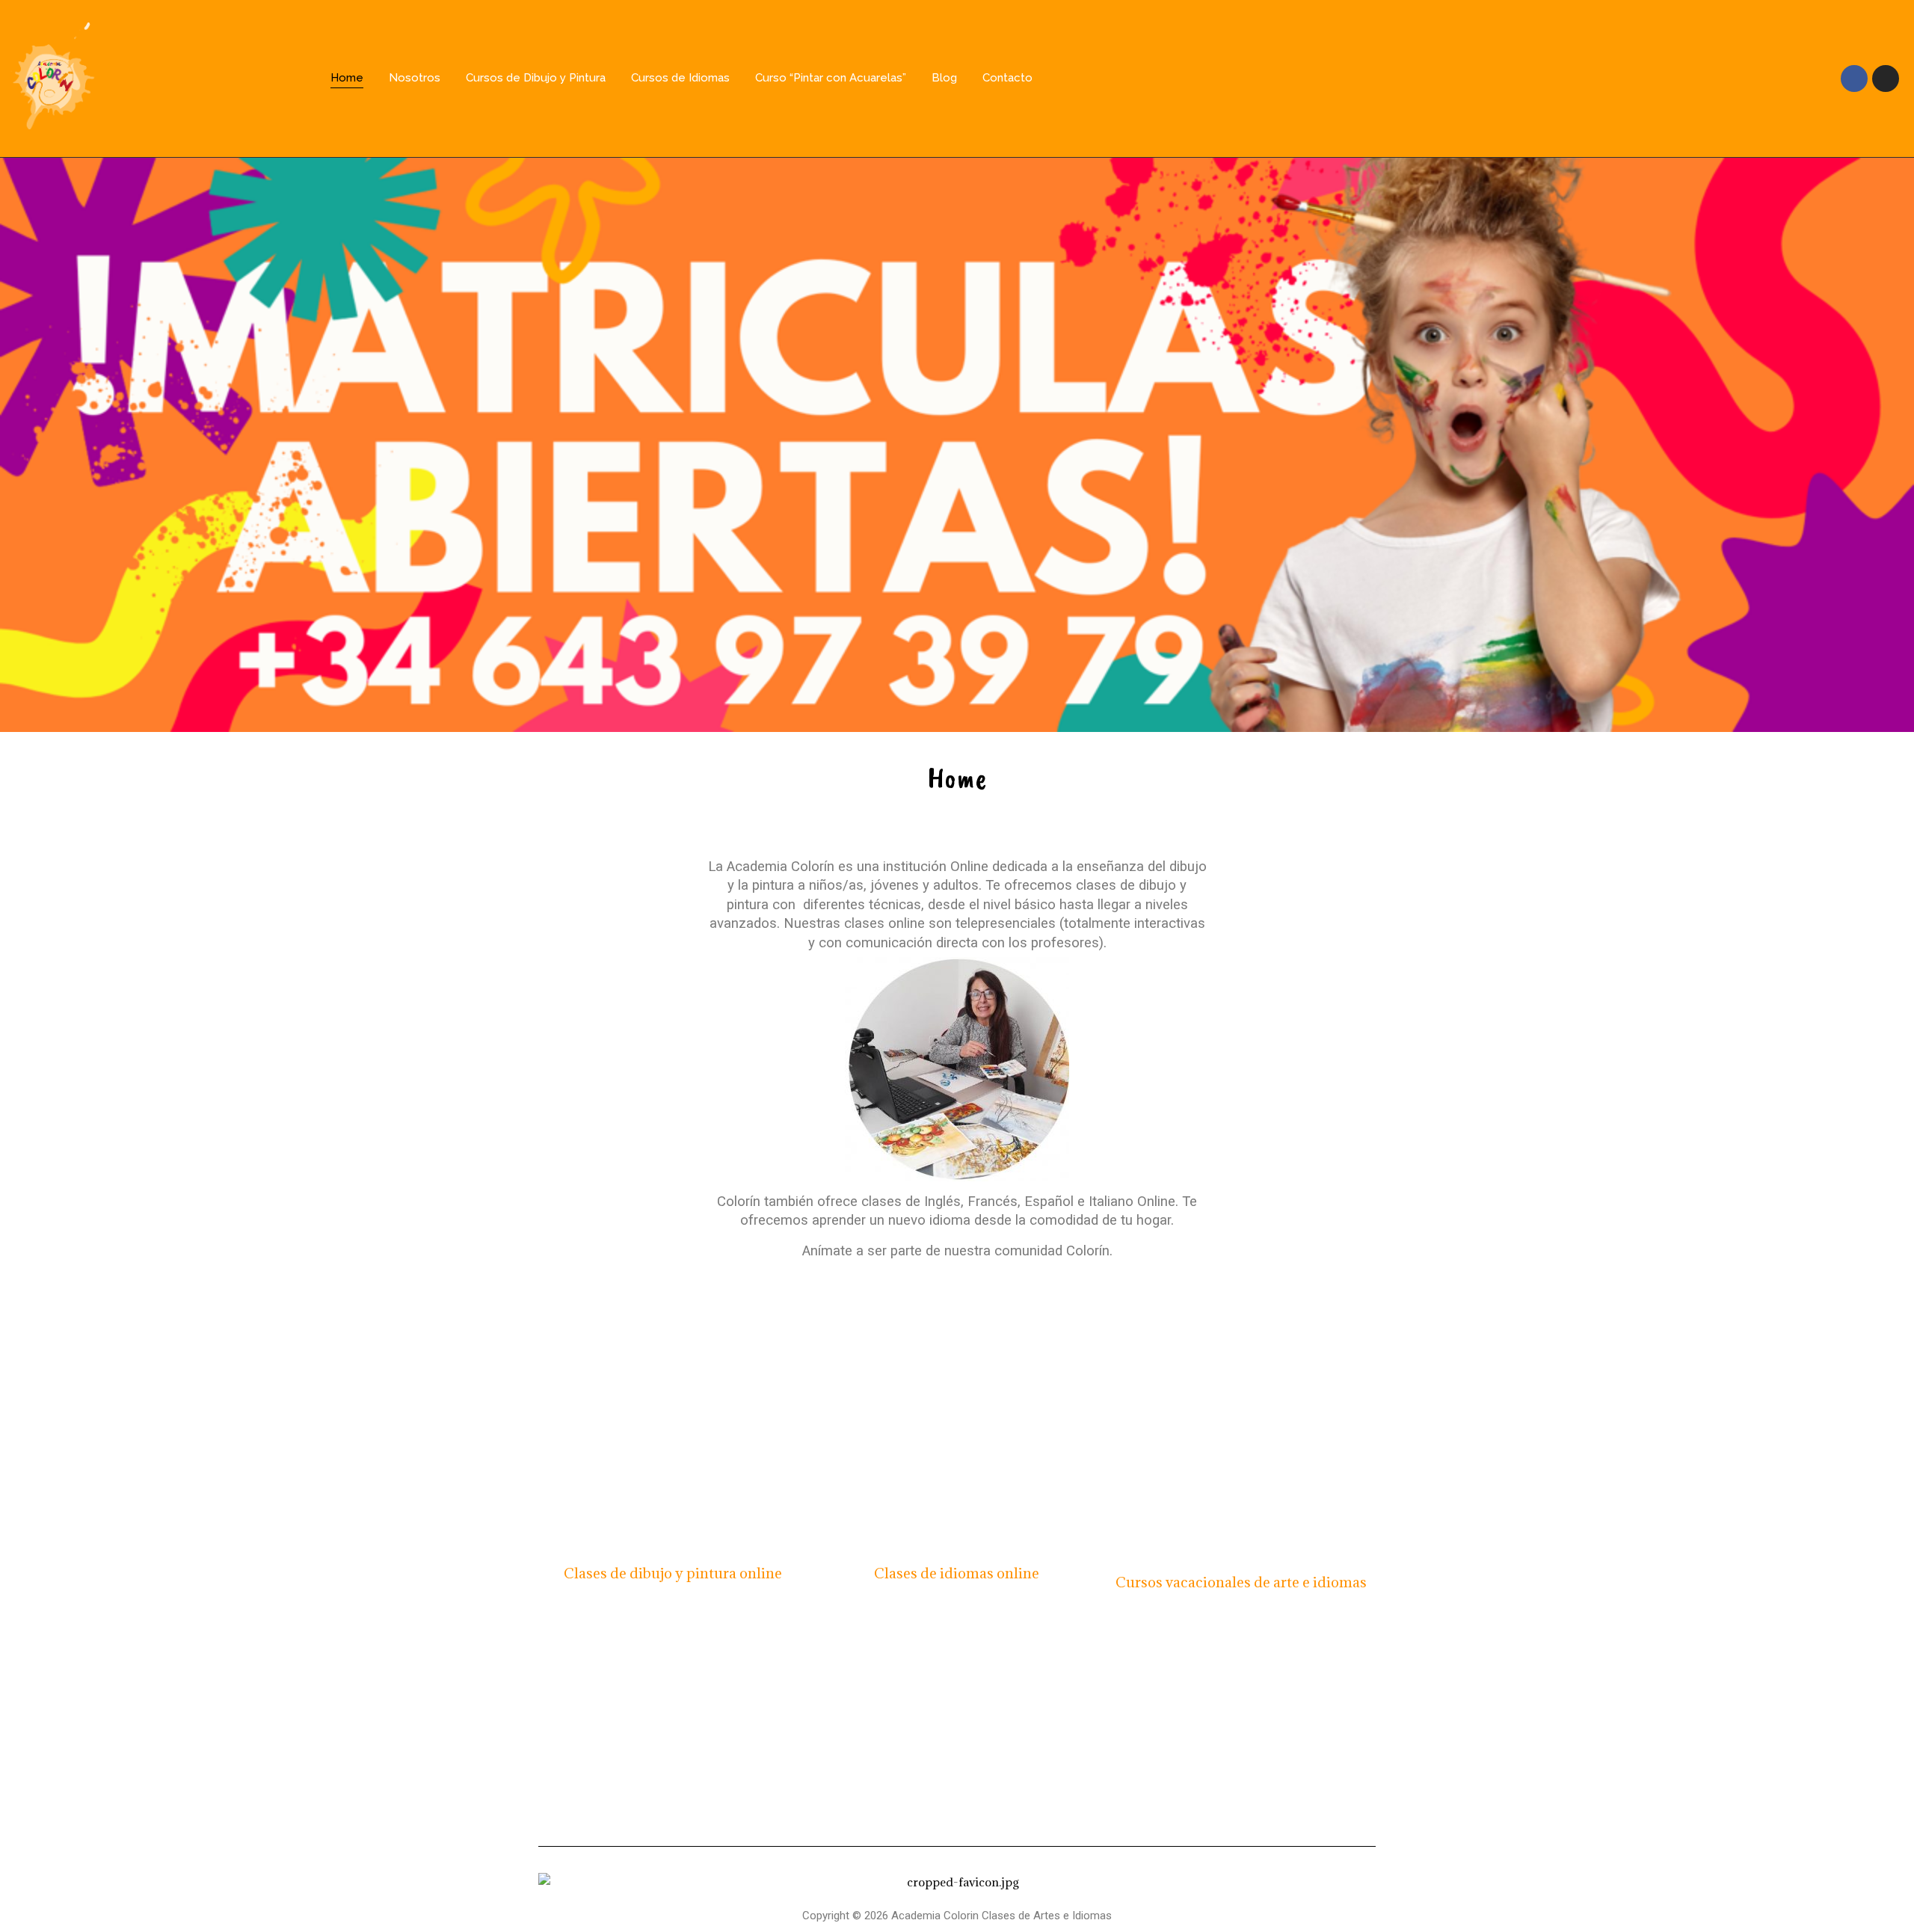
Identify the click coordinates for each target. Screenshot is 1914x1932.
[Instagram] (1886, 79)
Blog (944, 78)
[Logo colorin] (53, 76)
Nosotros (415, 78)
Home (347, 78)
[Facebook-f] (1854, 79)
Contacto (1007, 78)
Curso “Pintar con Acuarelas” (831, 78)
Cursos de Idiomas (680, 78)
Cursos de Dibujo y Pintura (536, 78)
